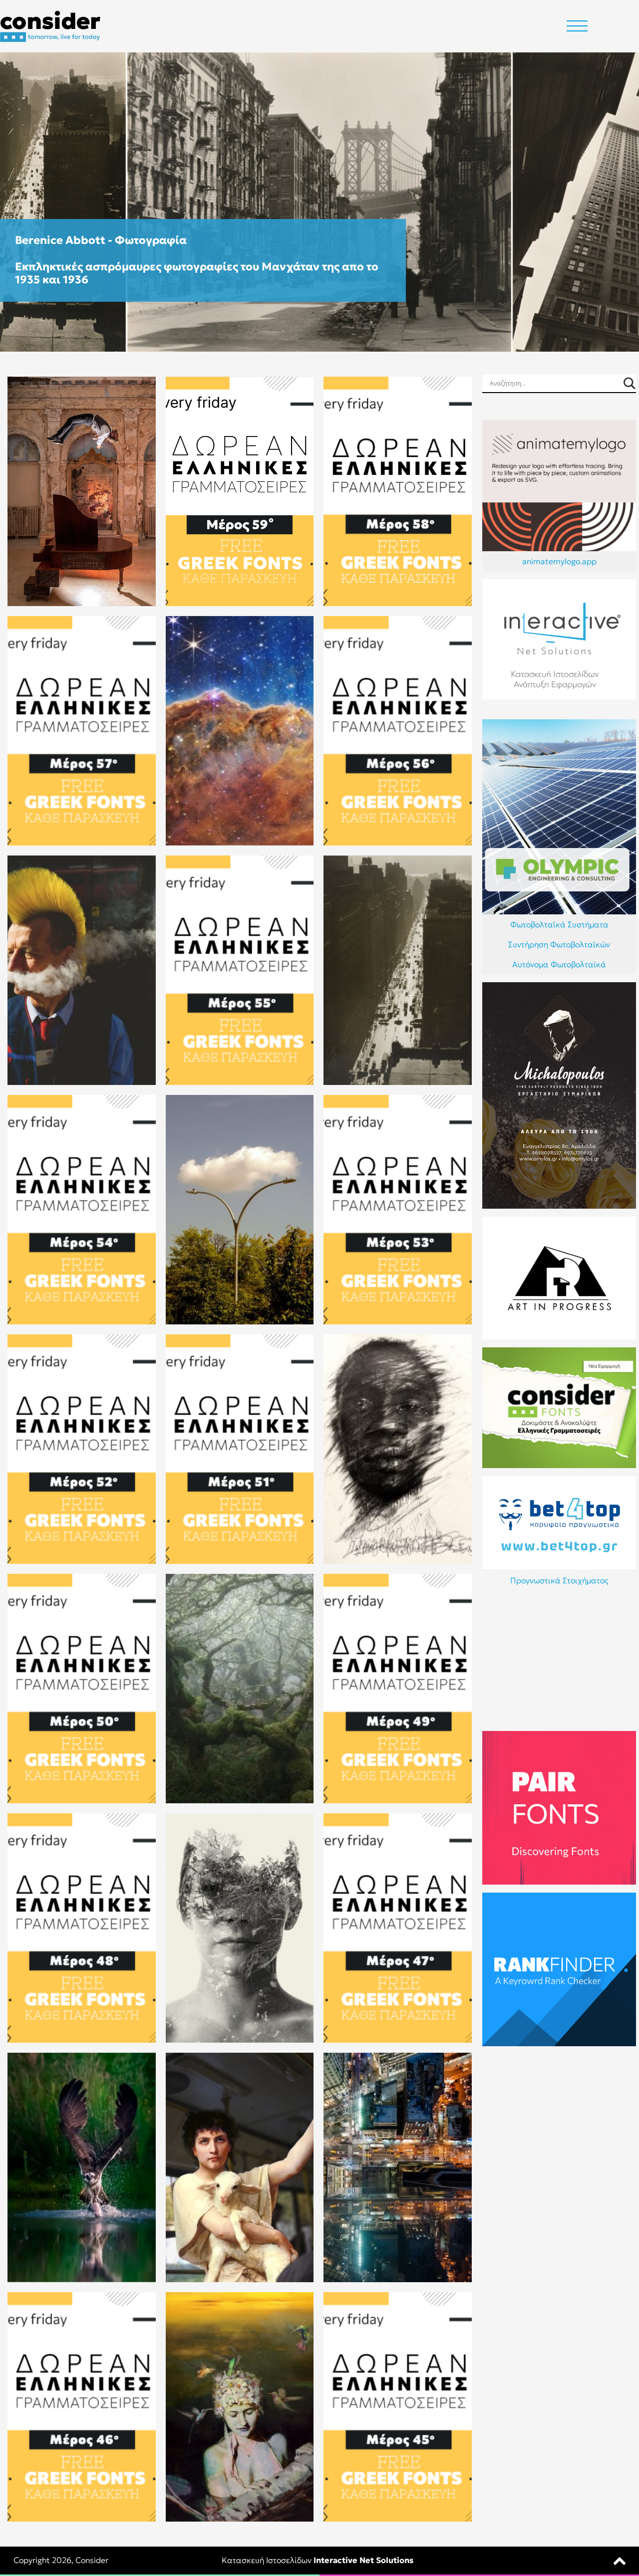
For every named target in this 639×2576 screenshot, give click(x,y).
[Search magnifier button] (629, 383)
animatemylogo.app (559, 561)
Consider (92, 2560)
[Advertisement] (559, 1661)
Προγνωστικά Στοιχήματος (559, 1580)
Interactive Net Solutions (363, 2560)
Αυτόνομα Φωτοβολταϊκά (559, 964)
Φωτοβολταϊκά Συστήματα (559, 924)
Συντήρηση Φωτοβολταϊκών (559, 944)
